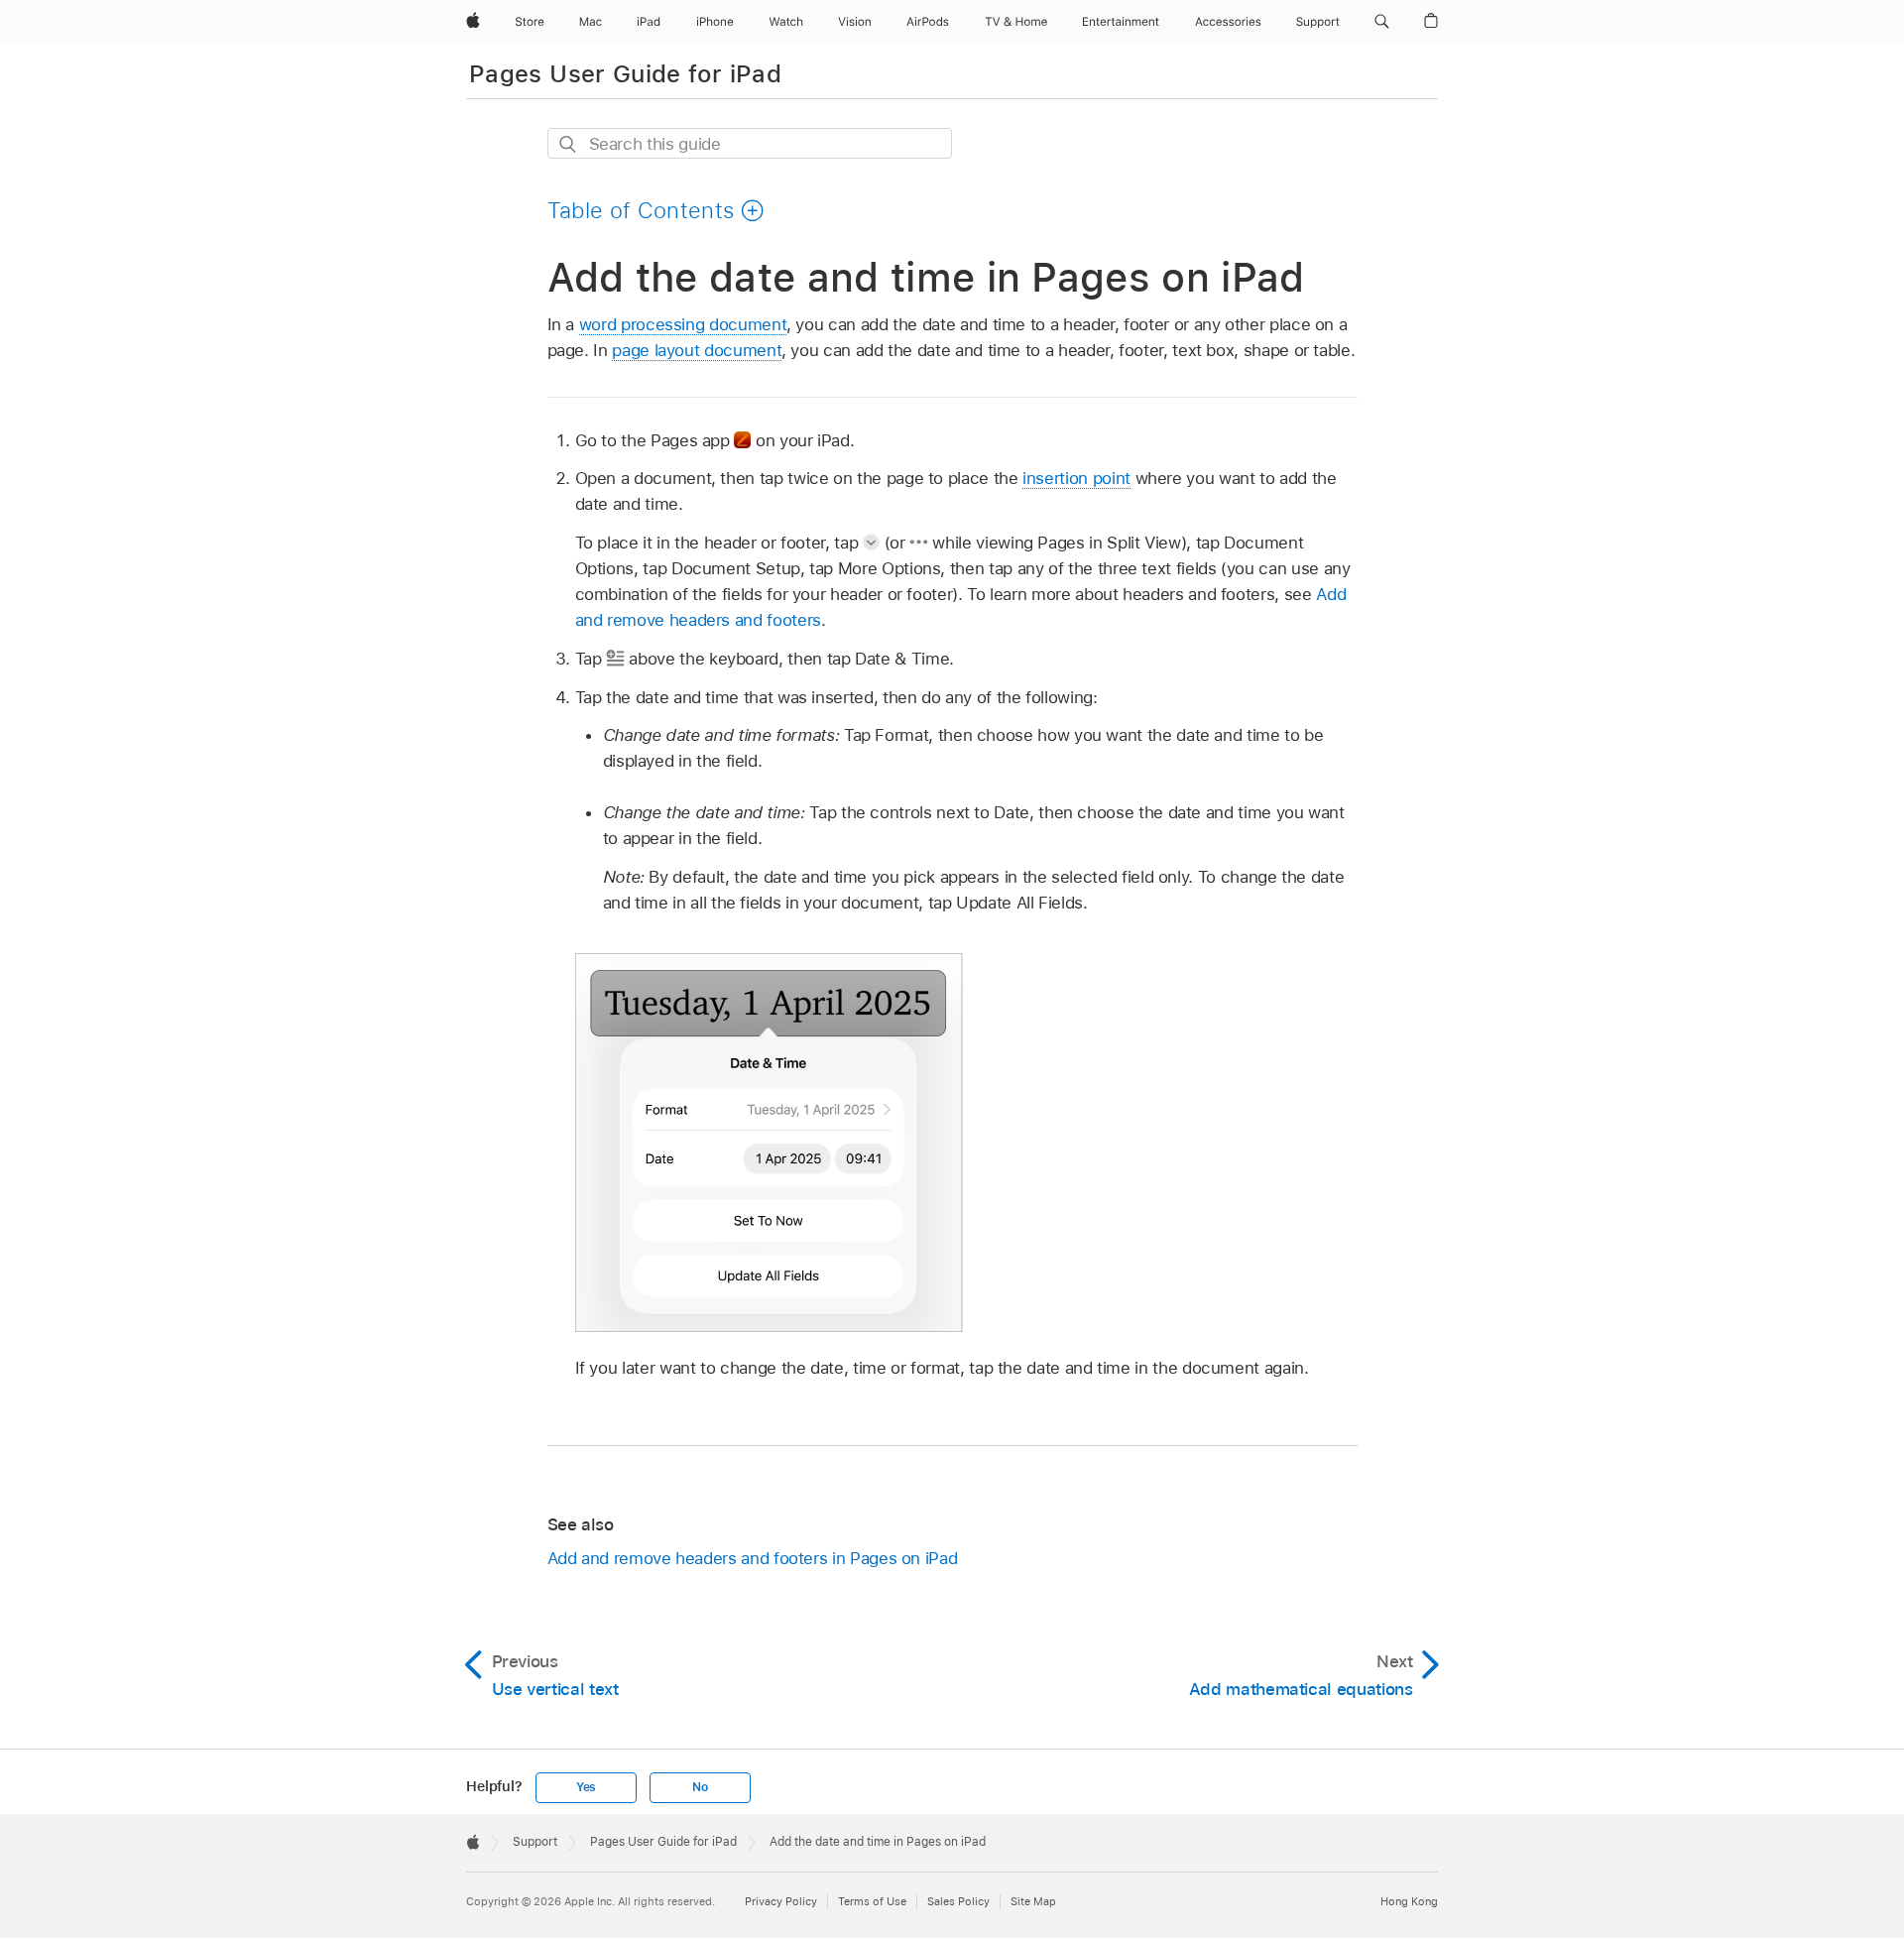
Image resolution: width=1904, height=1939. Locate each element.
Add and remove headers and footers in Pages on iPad (753, 1558)
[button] (1382, 22)
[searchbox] (750, 143)
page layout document (697, 350)
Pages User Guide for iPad (625, 74)
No (700, 1787)
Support (535, 1842)
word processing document (683, 324)
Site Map (1033, 1901)
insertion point (1076, 478)
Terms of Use (872, 1901)
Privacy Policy (781, 1901)
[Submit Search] (569, 144)
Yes (586, 1787)
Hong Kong (1409, 1901)
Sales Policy (958, 1901)
